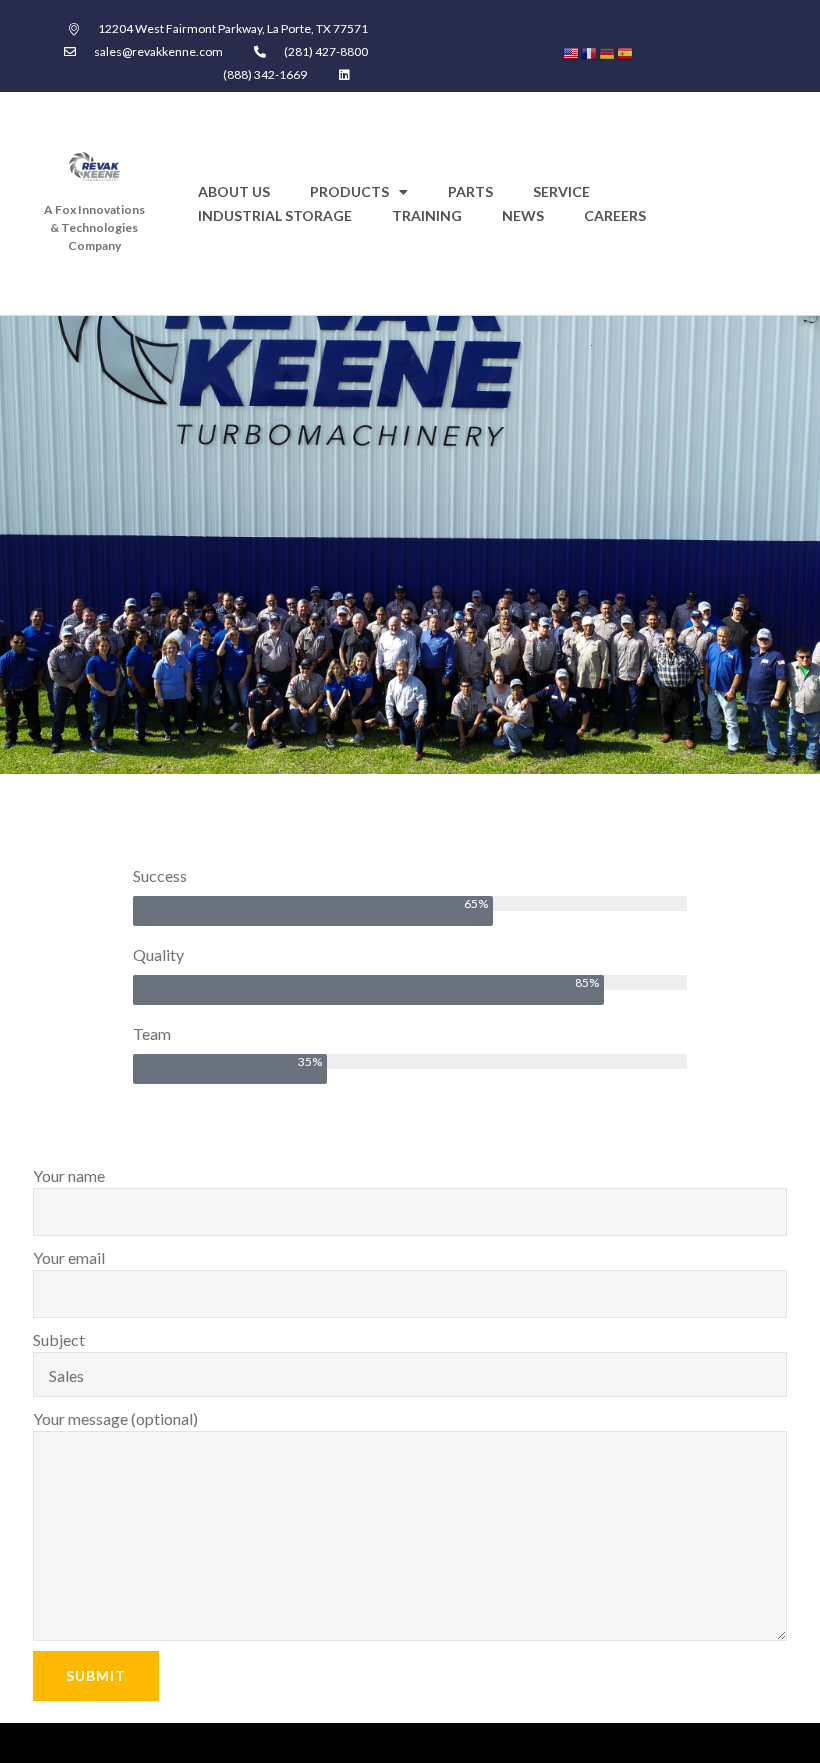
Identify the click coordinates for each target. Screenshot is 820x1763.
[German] (608, 51)
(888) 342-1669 (265, 74)
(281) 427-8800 (326, 51)
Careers (615, 215)
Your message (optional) (115, 1418)
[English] (572, 51)
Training (427, 215)
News (523, 215)
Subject (59, 1339)
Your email (69, 1257)
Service (561, 191)
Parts (470, 191)
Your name (69, 1175)
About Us (234, 191)
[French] (590, 51)
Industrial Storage (275, 215)
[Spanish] (626, 51)
